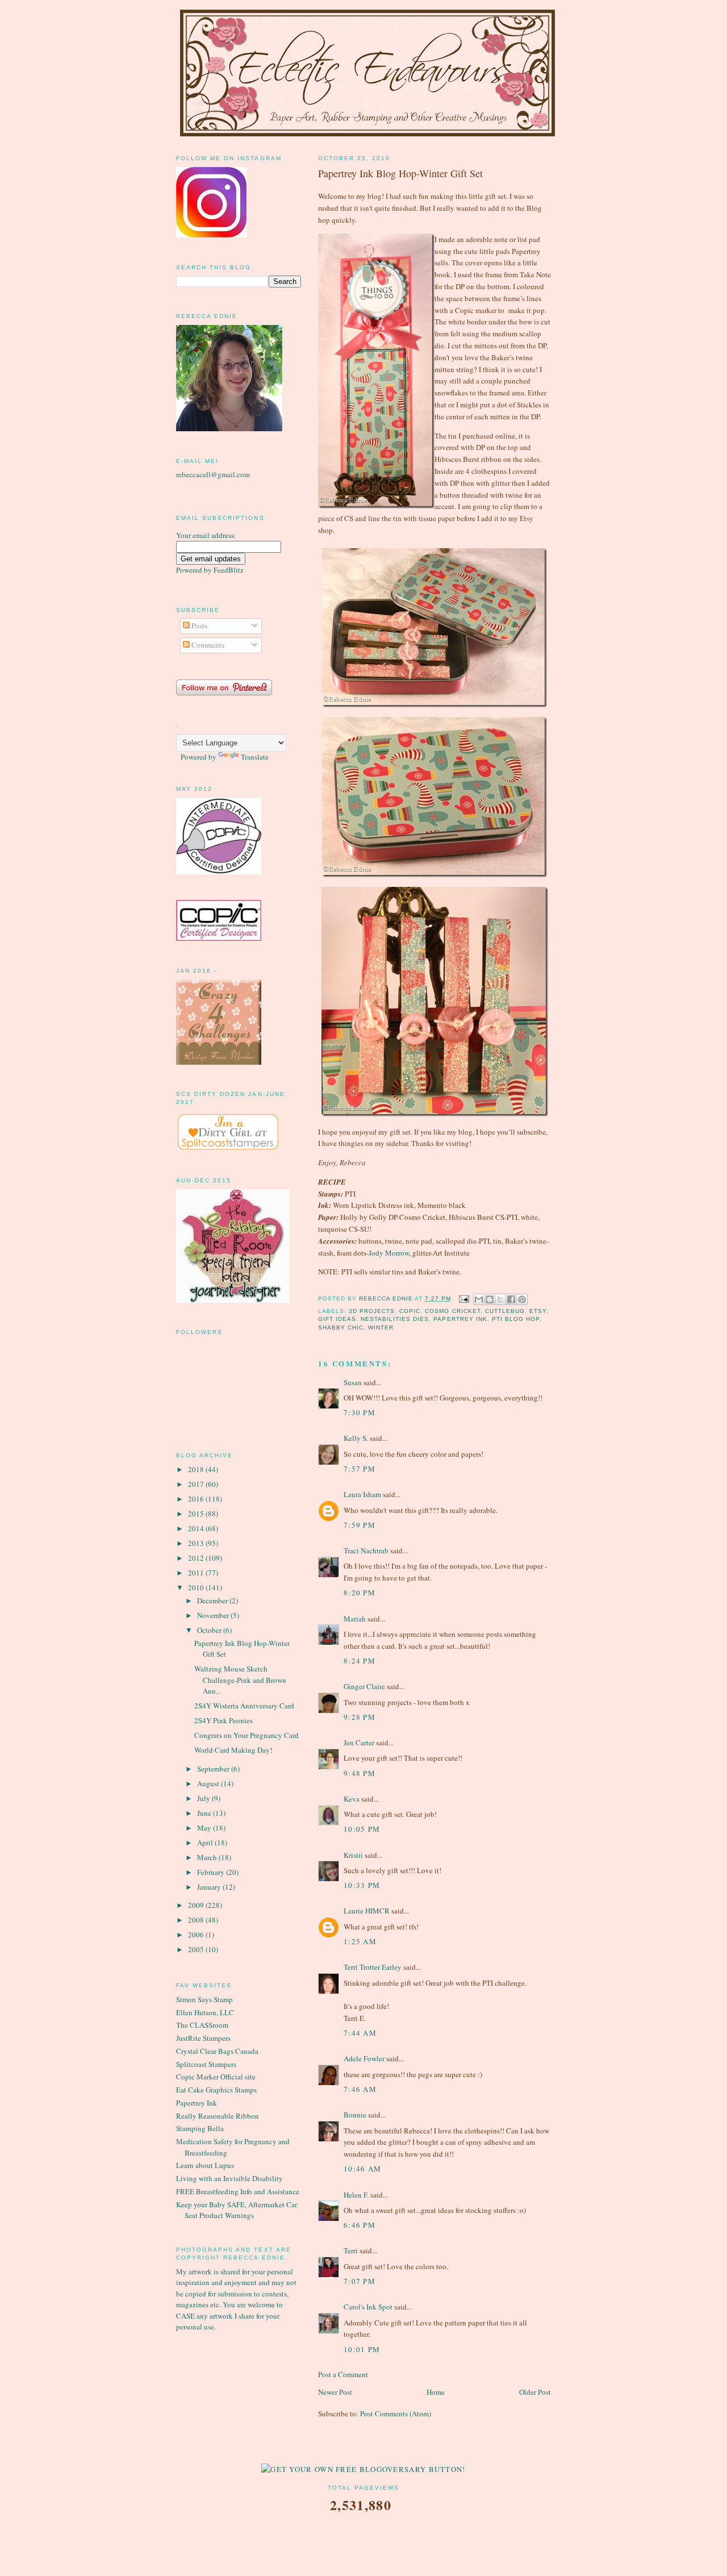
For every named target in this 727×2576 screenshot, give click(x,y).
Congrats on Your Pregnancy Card (246, 1735)
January (210, 1887)
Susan (353, 1382)
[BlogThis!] (490, 1299)
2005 (197, 1949)
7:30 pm (360, 1412)
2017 (197, 1484)
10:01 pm (362, 2349)
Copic (410, 1311)
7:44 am (360, 2033)
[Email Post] (464, 1299)
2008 (197, 1920)
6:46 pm (360, 2225)
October (210, 1630)
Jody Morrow (389, 1253)
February (212, 1872)
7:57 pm (360, 1469)
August (209, 1783)
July (204, 1798)
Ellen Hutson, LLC (205, 2012)
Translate (255, 757)
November (214, 1615)
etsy (538, 1311)
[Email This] (479, 1299)
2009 (197, 1905)
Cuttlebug (505, 1311)
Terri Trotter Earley (373, 1967)
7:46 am (360, 2089)
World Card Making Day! (233, 1750)
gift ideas (337, 1319)
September (214, 1769)
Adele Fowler (364, 2058)
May (205, 1828)
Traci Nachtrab (366, 1550)
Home (436, 2392)
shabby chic (341, 1327)
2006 (197, 1935)
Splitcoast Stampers (206, 2064)
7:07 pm (360, 2281)
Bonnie (355, 2115)
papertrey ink (460, 1319)
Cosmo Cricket (452, 1311)
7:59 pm (360, 1525)
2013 (197, 1543)
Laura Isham (362, 1494)
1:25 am (360, 1941)
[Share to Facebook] (511, 1299)
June (205, 1813)
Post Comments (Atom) (396, 2414)
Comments (207, 645)
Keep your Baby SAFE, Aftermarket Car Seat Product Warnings (237, 2210)
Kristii (353, 1855)
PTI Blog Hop (516, 1319)
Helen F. (356, 2195)
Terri (351, 2250)
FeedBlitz (229, 570)
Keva (352, 1799)
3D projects (372, 1311)
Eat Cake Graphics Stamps (216, 2090)
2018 (197, 1469)
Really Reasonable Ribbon (218, 2116)
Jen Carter (359, 1743)
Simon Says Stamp (204, 1999)
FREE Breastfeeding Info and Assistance (238, 2191)
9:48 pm (360, 1773)
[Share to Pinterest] (522, 1299)
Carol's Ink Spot (368, 2307)
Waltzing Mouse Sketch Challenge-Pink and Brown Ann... (240, 1680)
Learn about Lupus (205, 2165)
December (213, 1600)
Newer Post (335, 2392)
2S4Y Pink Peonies (223, 1720)
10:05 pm (362, 1829)
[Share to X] (500, 1299)
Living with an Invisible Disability (229, 2178)
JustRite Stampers (203, 2038)
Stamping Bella (200, 2128)
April (206, 1843)
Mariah (355, 1619)
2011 (197, 1573)
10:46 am (362, 2169)
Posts (199, 626)
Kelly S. (356, 1438)
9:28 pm (360, 1717)
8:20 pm (360, 1593)
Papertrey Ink (197, 2103)
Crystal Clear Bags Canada (217, 2051)
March (208, 1857)
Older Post (535, 2392)
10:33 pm (362, 1885)
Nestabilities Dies (395, 1319)
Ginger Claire (364, 1686)
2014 (197, 1528)
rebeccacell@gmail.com (213, 474)
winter (381, 1327)
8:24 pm (360, 1661)
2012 (197, 1558)
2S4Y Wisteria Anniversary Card (244, 1706)
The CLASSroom (202, 2025)
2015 (197, 1514)
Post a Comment (343, 2374)
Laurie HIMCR (367, 1911)
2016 (197, 1499)
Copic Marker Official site (216, 2077)
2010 (197, 1587)
